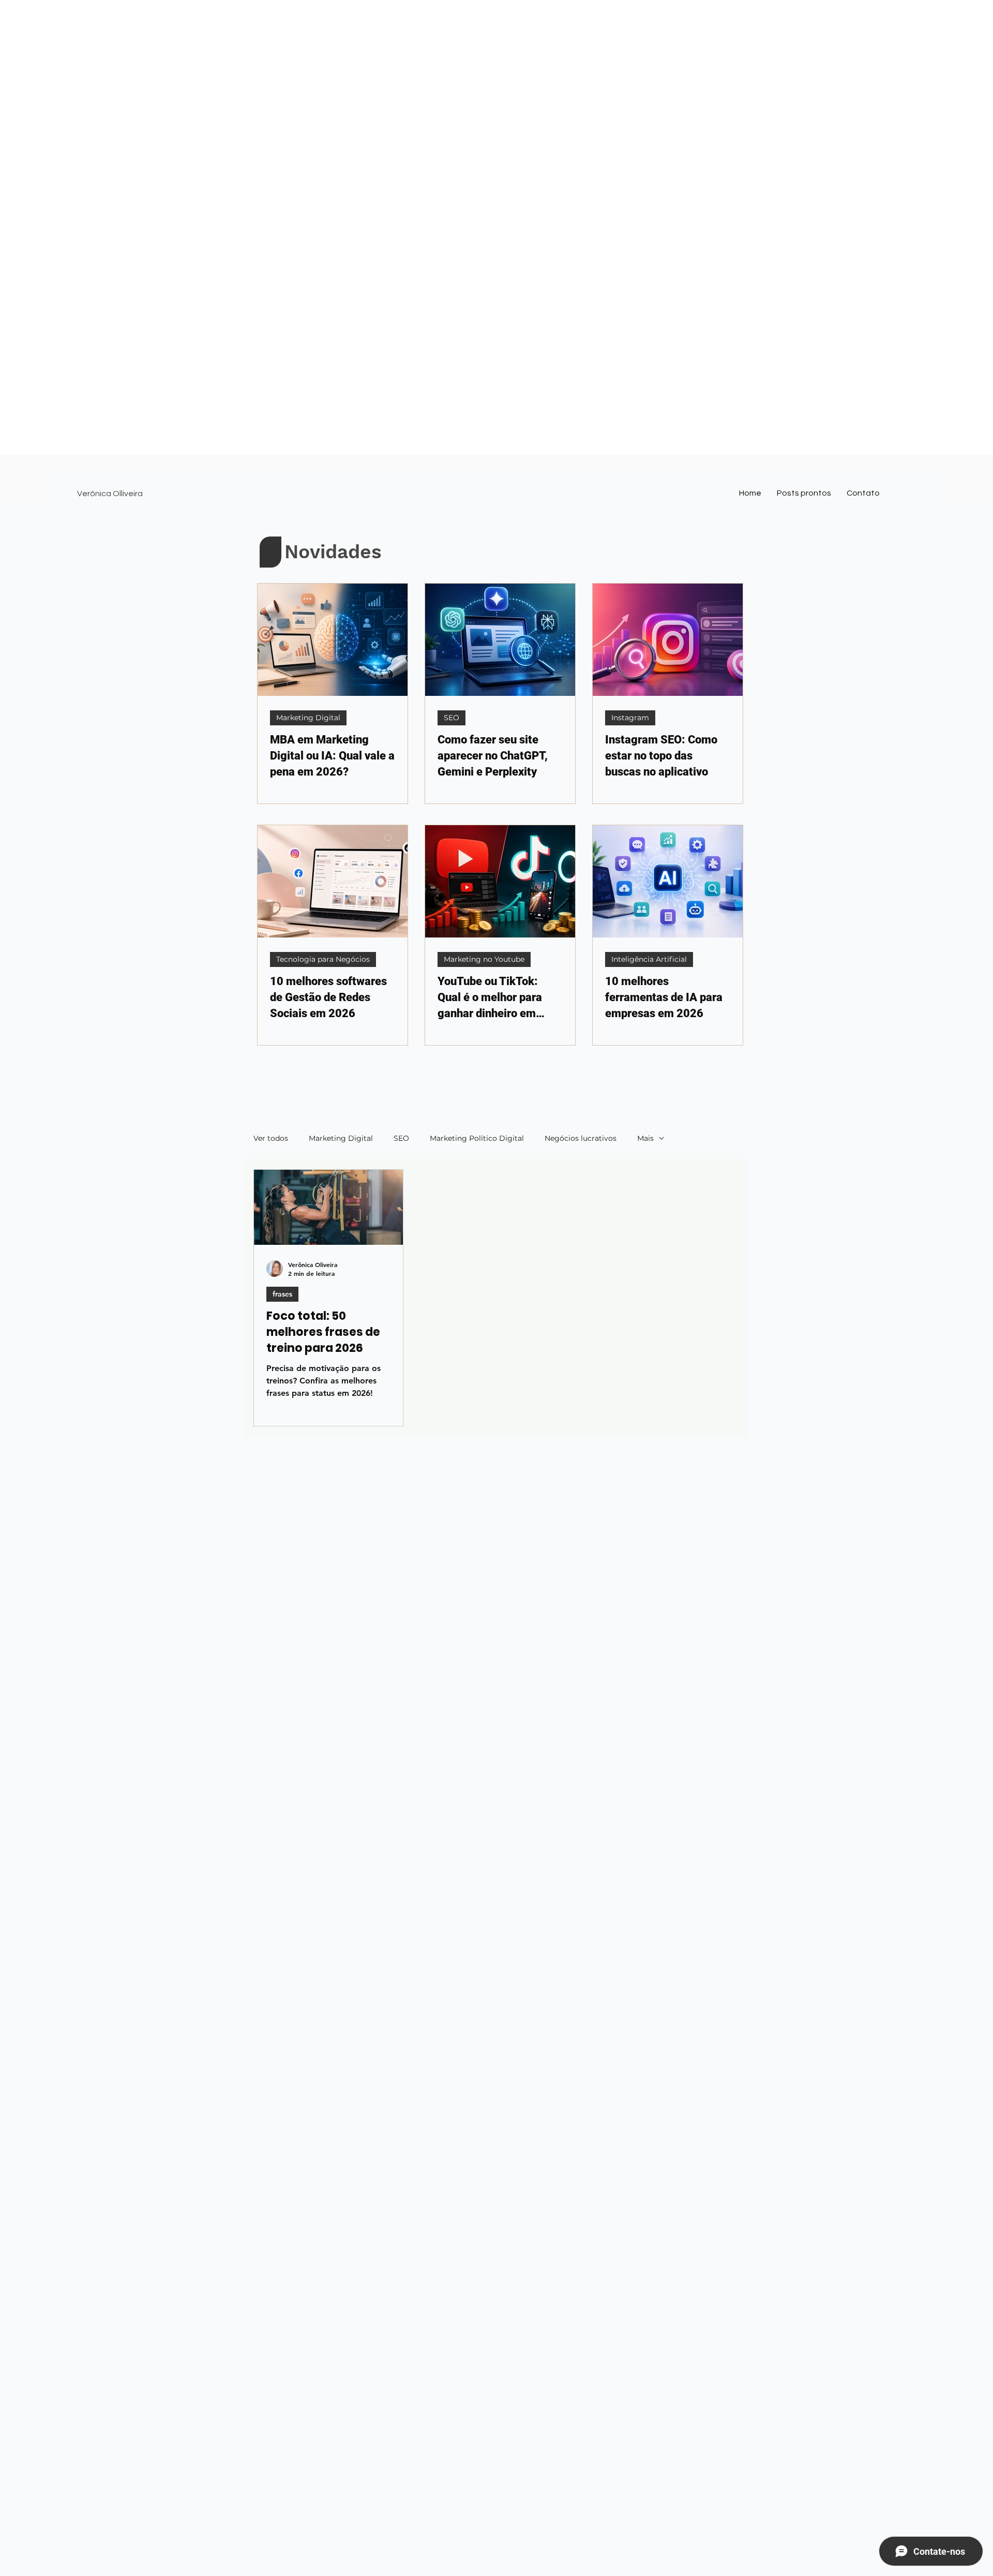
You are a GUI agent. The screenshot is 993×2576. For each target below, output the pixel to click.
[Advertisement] (310, 72)
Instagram (630, 718)
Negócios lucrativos (581, 1138)
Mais (645, 1138)
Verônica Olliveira (110, 494)
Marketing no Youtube (484, 959)
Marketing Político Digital (477, 1138)
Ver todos (271, 1138)
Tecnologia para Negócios (323, 959)
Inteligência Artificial (649, 959)
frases (282, 1294)
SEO (452, 718)
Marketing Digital (308, 718)
